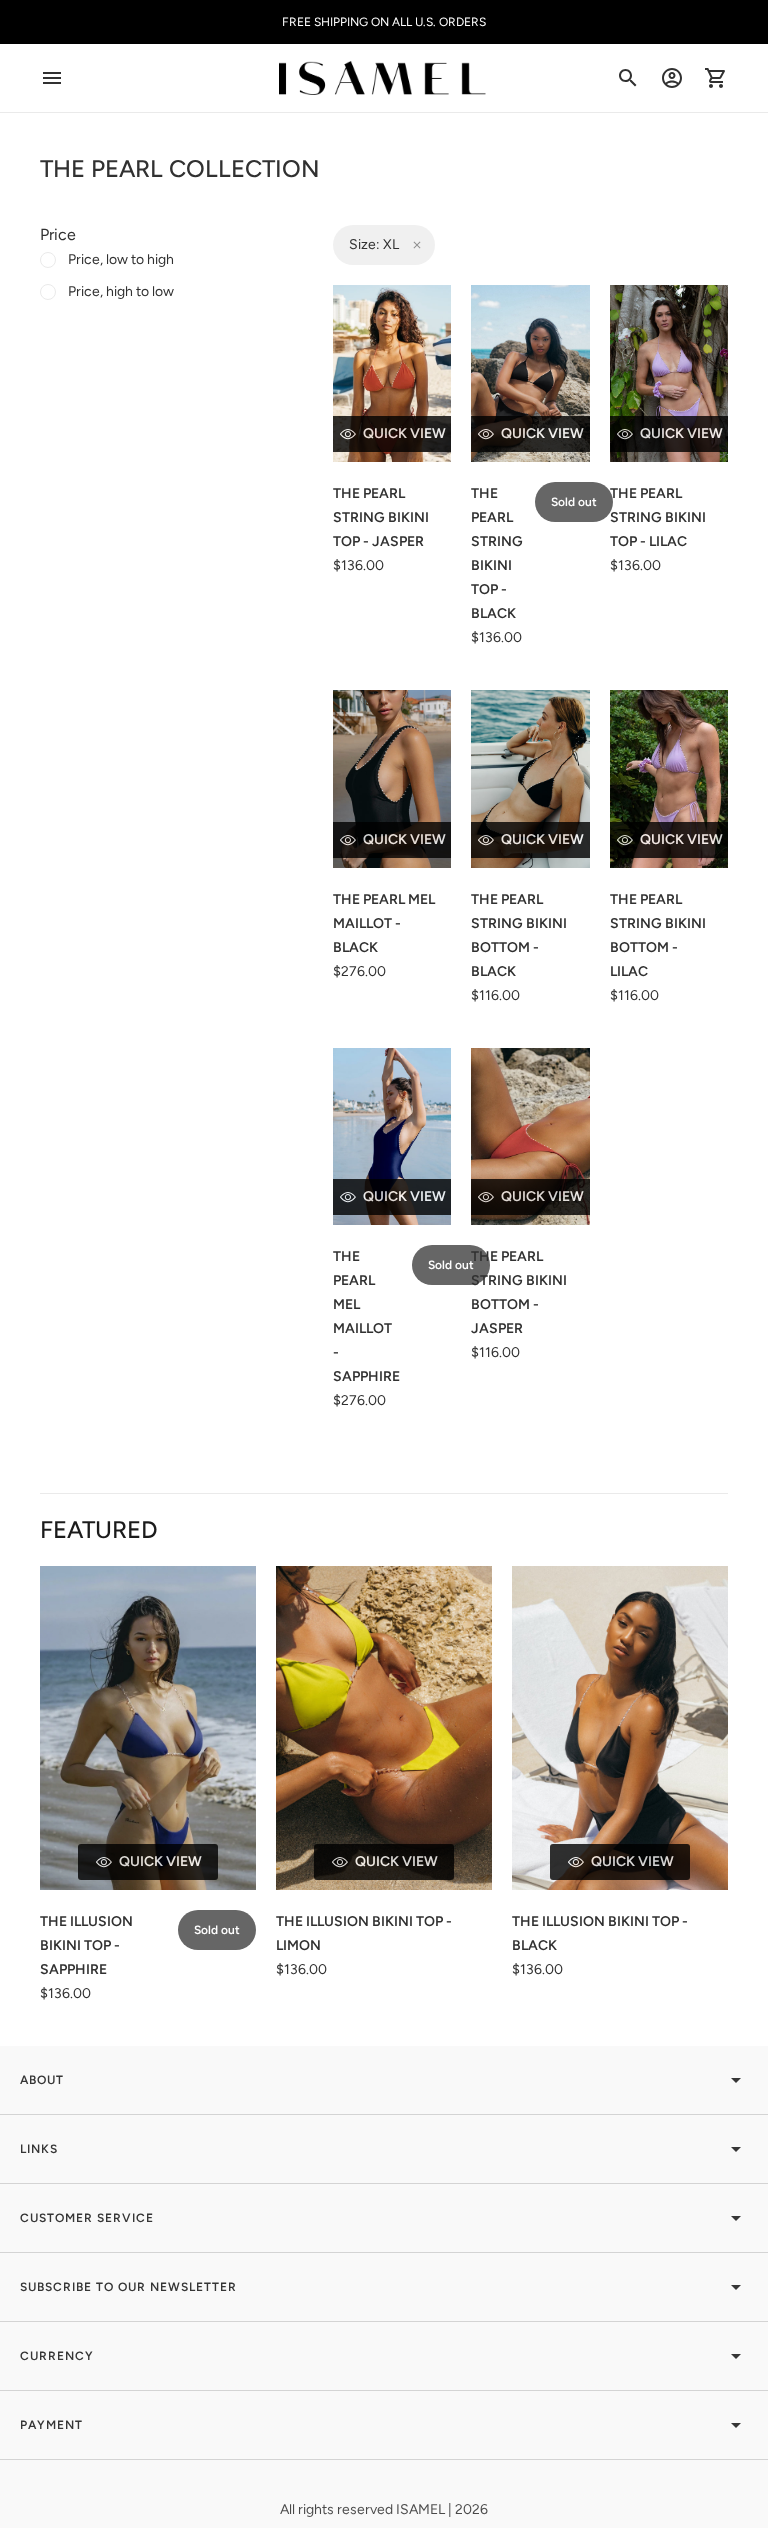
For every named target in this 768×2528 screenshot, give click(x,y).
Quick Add (405, 434)
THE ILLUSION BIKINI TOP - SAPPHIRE (86, 1945)
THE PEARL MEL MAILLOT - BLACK (384, 923)
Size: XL (374, 244)
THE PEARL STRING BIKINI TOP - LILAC (658, 517)
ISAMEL (422, 2509)
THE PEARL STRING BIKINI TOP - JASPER (381, 517)
